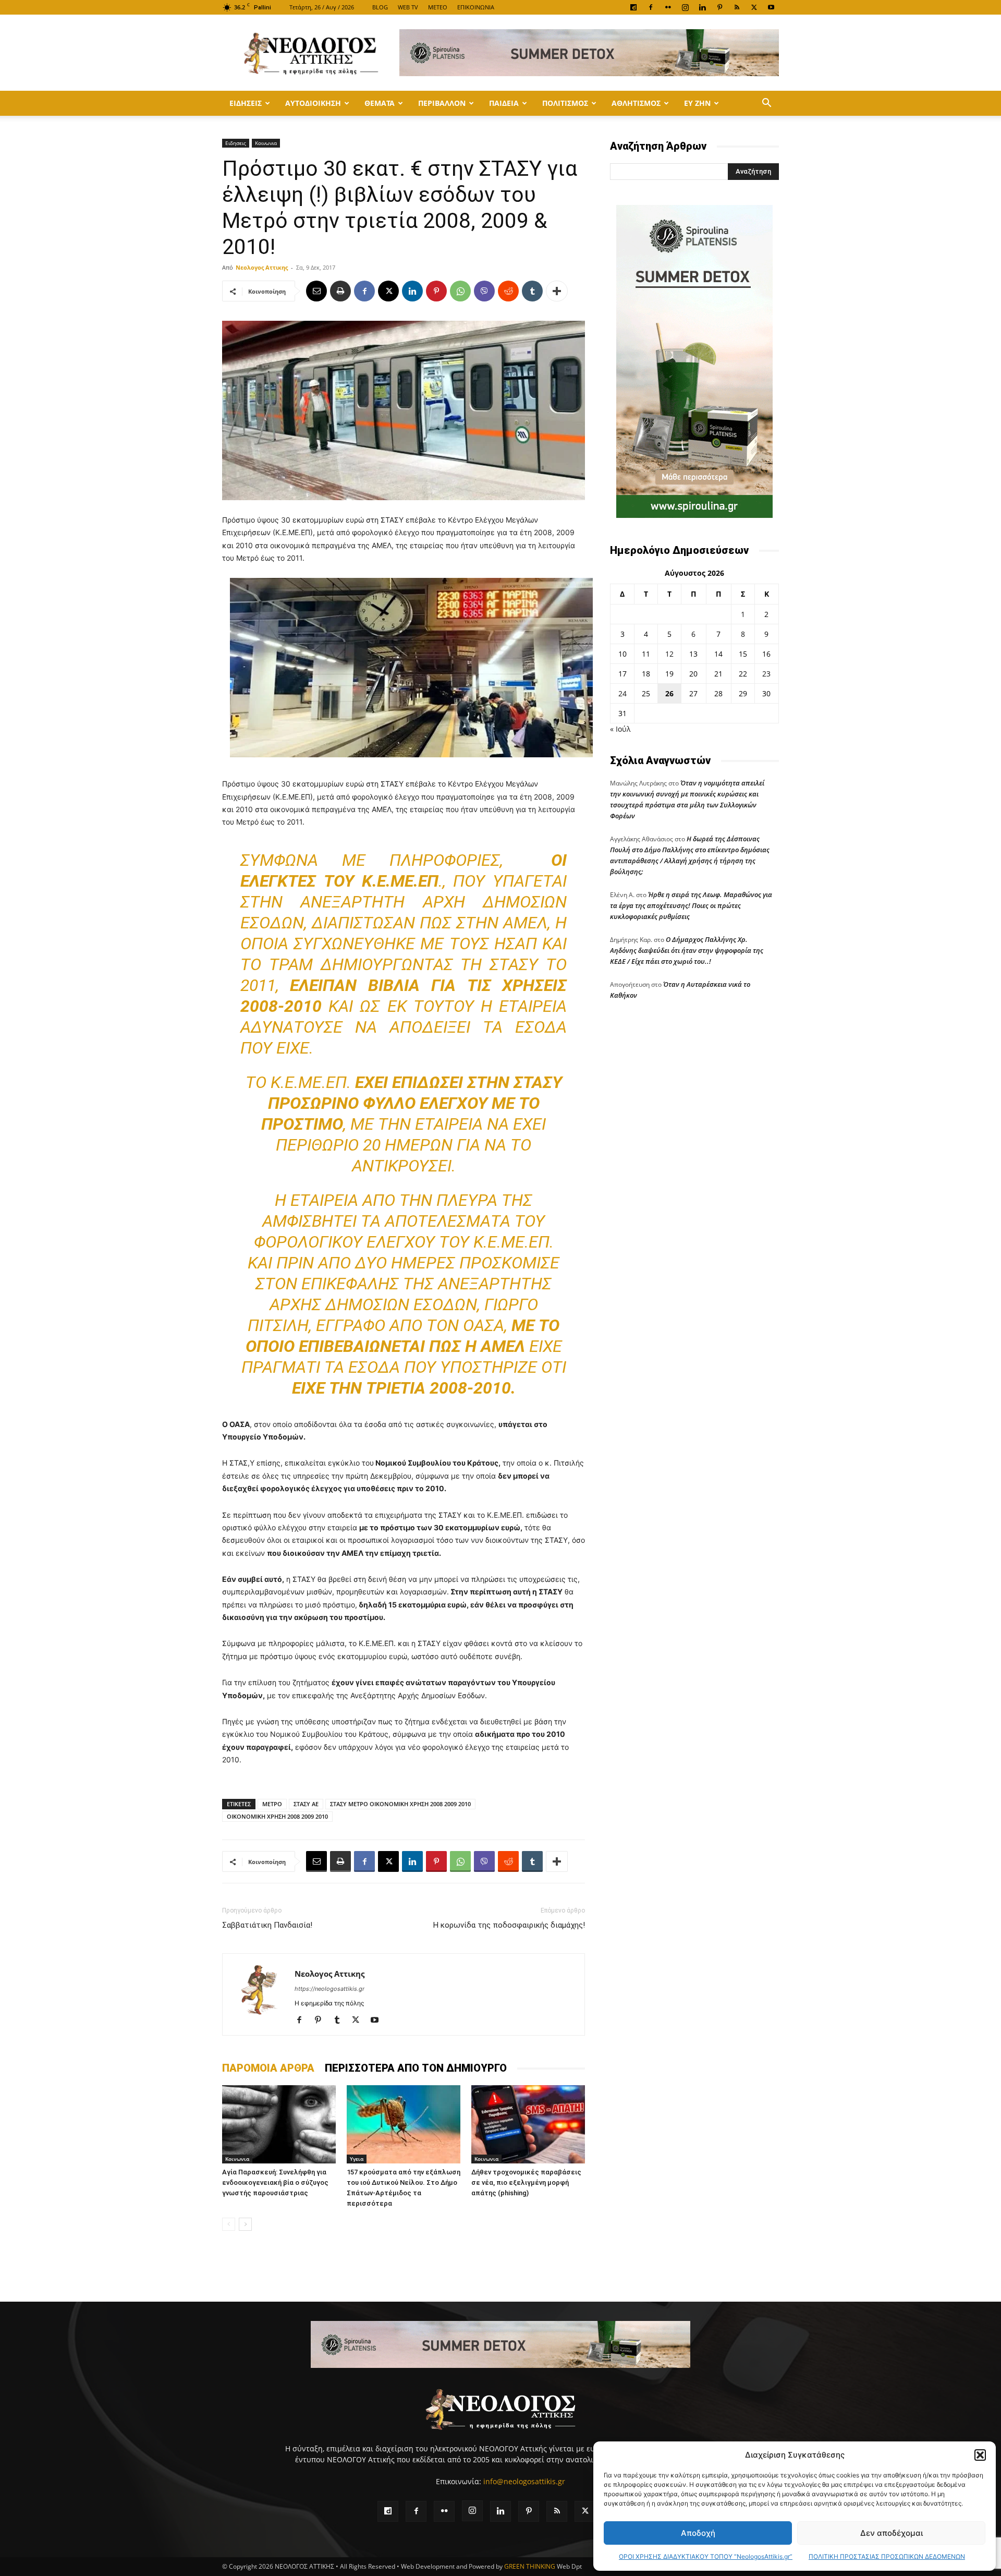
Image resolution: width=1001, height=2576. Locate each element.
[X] (754, 7)
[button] (980, 2455)
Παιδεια (504, 103)
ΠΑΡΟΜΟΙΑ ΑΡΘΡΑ (268, 2068)
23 (766, 674)
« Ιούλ (620, 729)
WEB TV (408, 7)
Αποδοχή (698, 2533)
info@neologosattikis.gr (524, 2481)
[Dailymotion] (633, 7)
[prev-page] (229, 2224)
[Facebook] (651, 7)
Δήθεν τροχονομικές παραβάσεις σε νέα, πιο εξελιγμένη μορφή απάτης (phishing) (526, 2182)
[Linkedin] (702, 7)
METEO (438, 7)
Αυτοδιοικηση (313, 103)
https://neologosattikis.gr (329, 1989)
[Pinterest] (719, 7)
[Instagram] (685, 7)
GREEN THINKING (530, 2566)
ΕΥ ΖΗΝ (697, 103)
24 (622, 693)
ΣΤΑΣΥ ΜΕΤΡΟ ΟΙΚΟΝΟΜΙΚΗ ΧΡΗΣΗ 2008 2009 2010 (400, 1804)
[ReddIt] (508, 291)
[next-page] (245, 2224)
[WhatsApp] (460, 291)
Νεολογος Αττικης (262, 267)
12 (669, 654)
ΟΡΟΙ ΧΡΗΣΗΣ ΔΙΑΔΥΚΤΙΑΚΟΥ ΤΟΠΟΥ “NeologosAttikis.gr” (706, 2556)
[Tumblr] (532, 291)
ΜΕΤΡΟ (272, 1804)
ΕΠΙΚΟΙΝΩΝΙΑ (476, 7)
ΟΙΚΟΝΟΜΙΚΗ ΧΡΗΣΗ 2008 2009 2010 (277, 1816)
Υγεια (357, 2159)
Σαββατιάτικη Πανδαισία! (267, 1925)
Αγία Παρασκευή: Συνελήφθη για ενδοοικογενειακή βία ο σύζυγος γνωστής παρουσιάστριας (275, 2182)
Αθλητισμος (636, 103)
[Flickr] (668, 7)
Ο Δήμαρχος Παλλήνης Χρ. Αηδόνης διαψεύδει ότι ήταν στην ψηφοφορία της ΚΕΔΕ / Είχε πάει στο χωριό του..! (687, 950)
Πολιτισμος (565, 103)
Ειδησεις (246, 103)
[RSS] (737, 7)
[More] (557, 291)
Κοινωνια (266, 143)
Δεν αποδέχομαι (892, 2533)
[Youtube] (771, 7)
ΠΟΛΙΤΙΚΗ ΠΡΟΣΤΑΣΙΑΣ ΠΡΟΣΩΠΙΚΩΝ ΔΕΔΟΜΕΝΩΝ (887, 2556)
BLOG (380, 7)
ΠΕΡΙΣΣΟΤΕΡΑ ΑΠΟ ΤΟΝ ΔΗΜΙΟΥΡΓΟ (416, 2068)
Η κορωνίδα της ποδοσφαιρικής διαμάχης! (509, 1925)
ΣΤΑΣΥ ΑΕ (306, 1804)
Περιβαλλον (442, 103)
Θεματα (380, 103)
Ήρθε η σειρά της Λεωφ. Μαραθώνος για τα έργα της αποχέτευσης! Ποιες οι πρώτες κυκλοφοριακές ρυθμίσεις (691, 905)
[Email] (316, 291)
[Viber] (484, 291)
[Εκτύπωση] (340, 291)
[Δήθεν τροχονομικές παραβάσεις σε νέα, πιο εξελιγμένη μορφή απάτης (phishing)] (528, 2124)
